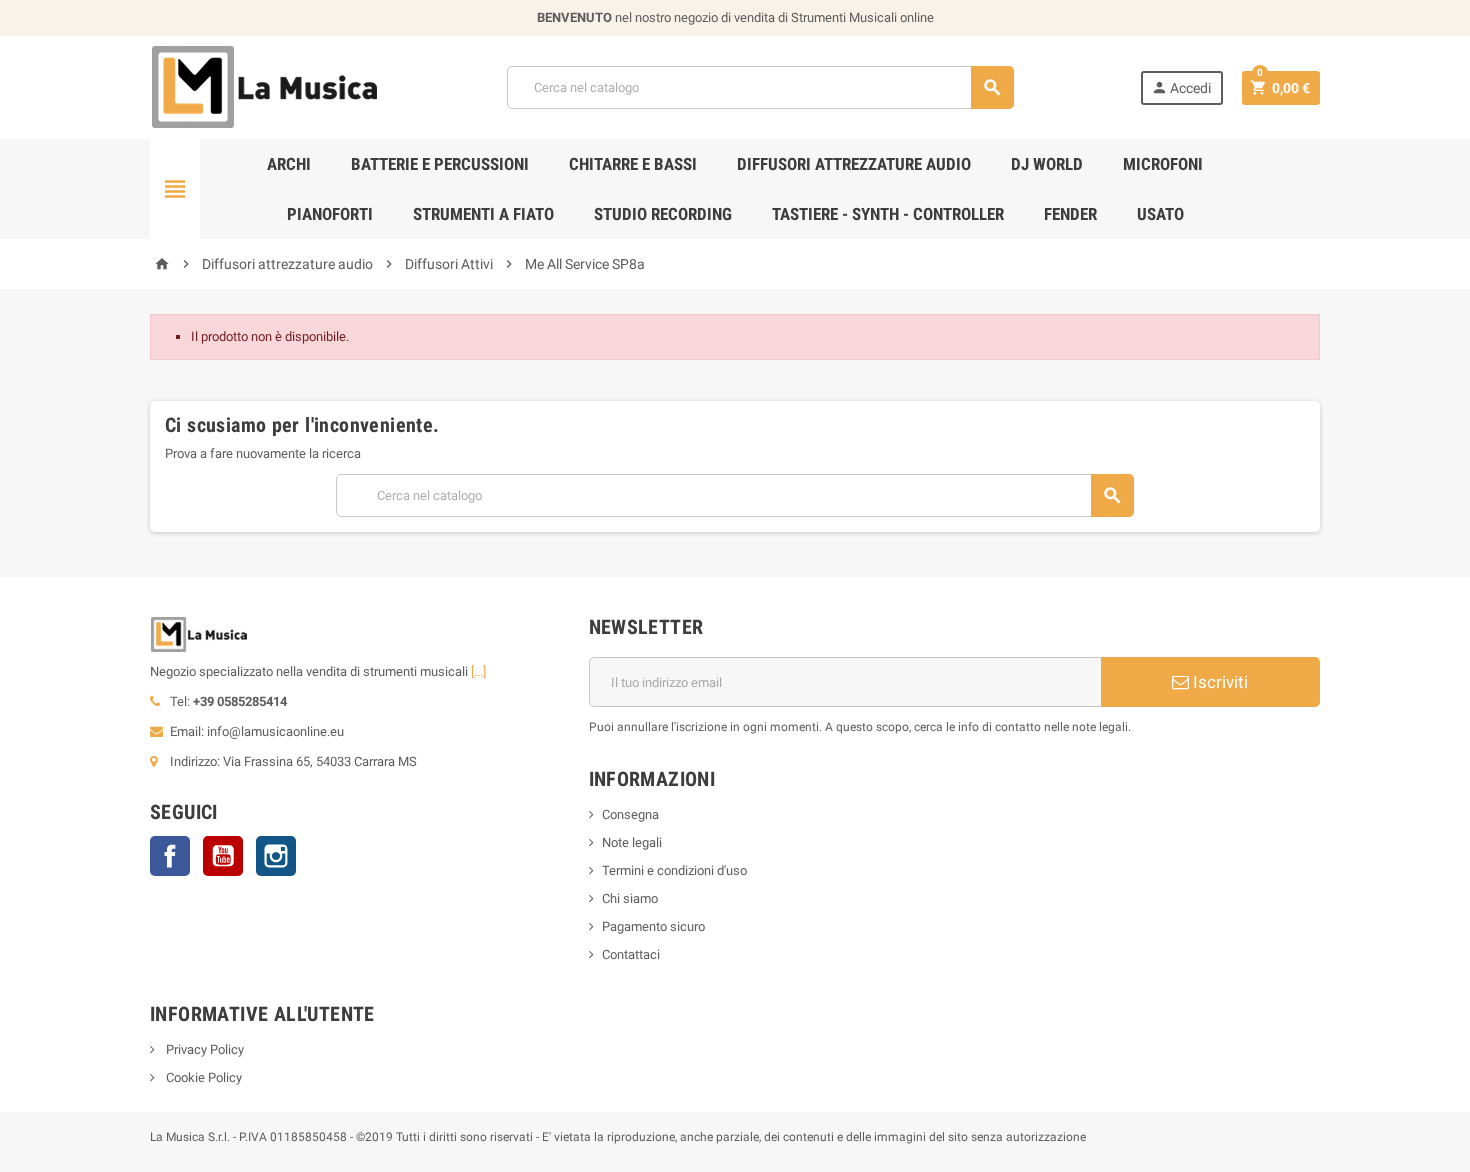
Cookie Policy (202, 1077)
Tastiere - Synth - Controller (888, 214)
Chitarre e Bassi (633, 164)
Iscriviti (1218, 682)
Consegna (630, 814)
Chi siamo (630, 898)
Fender (1070, 214)
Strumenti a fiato (483, 214)
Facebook (170, 856)
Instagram (276, 856)
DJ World (1047, 164)
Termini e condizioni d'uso (674, 870)
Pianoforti (330, 214)
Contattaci (631, 954)
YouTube (223, 856)
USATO (1160, 214)
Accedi (1181, 87)
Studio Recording (663, 214)
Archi (289, 164)
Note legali (632, 842)
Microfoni (1163, 164)
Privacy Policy (203, 1049)
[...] (478, 671)
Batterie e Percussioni (440, 164)
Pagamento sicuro (653, 926)
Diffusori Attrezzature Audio (854, 164)
